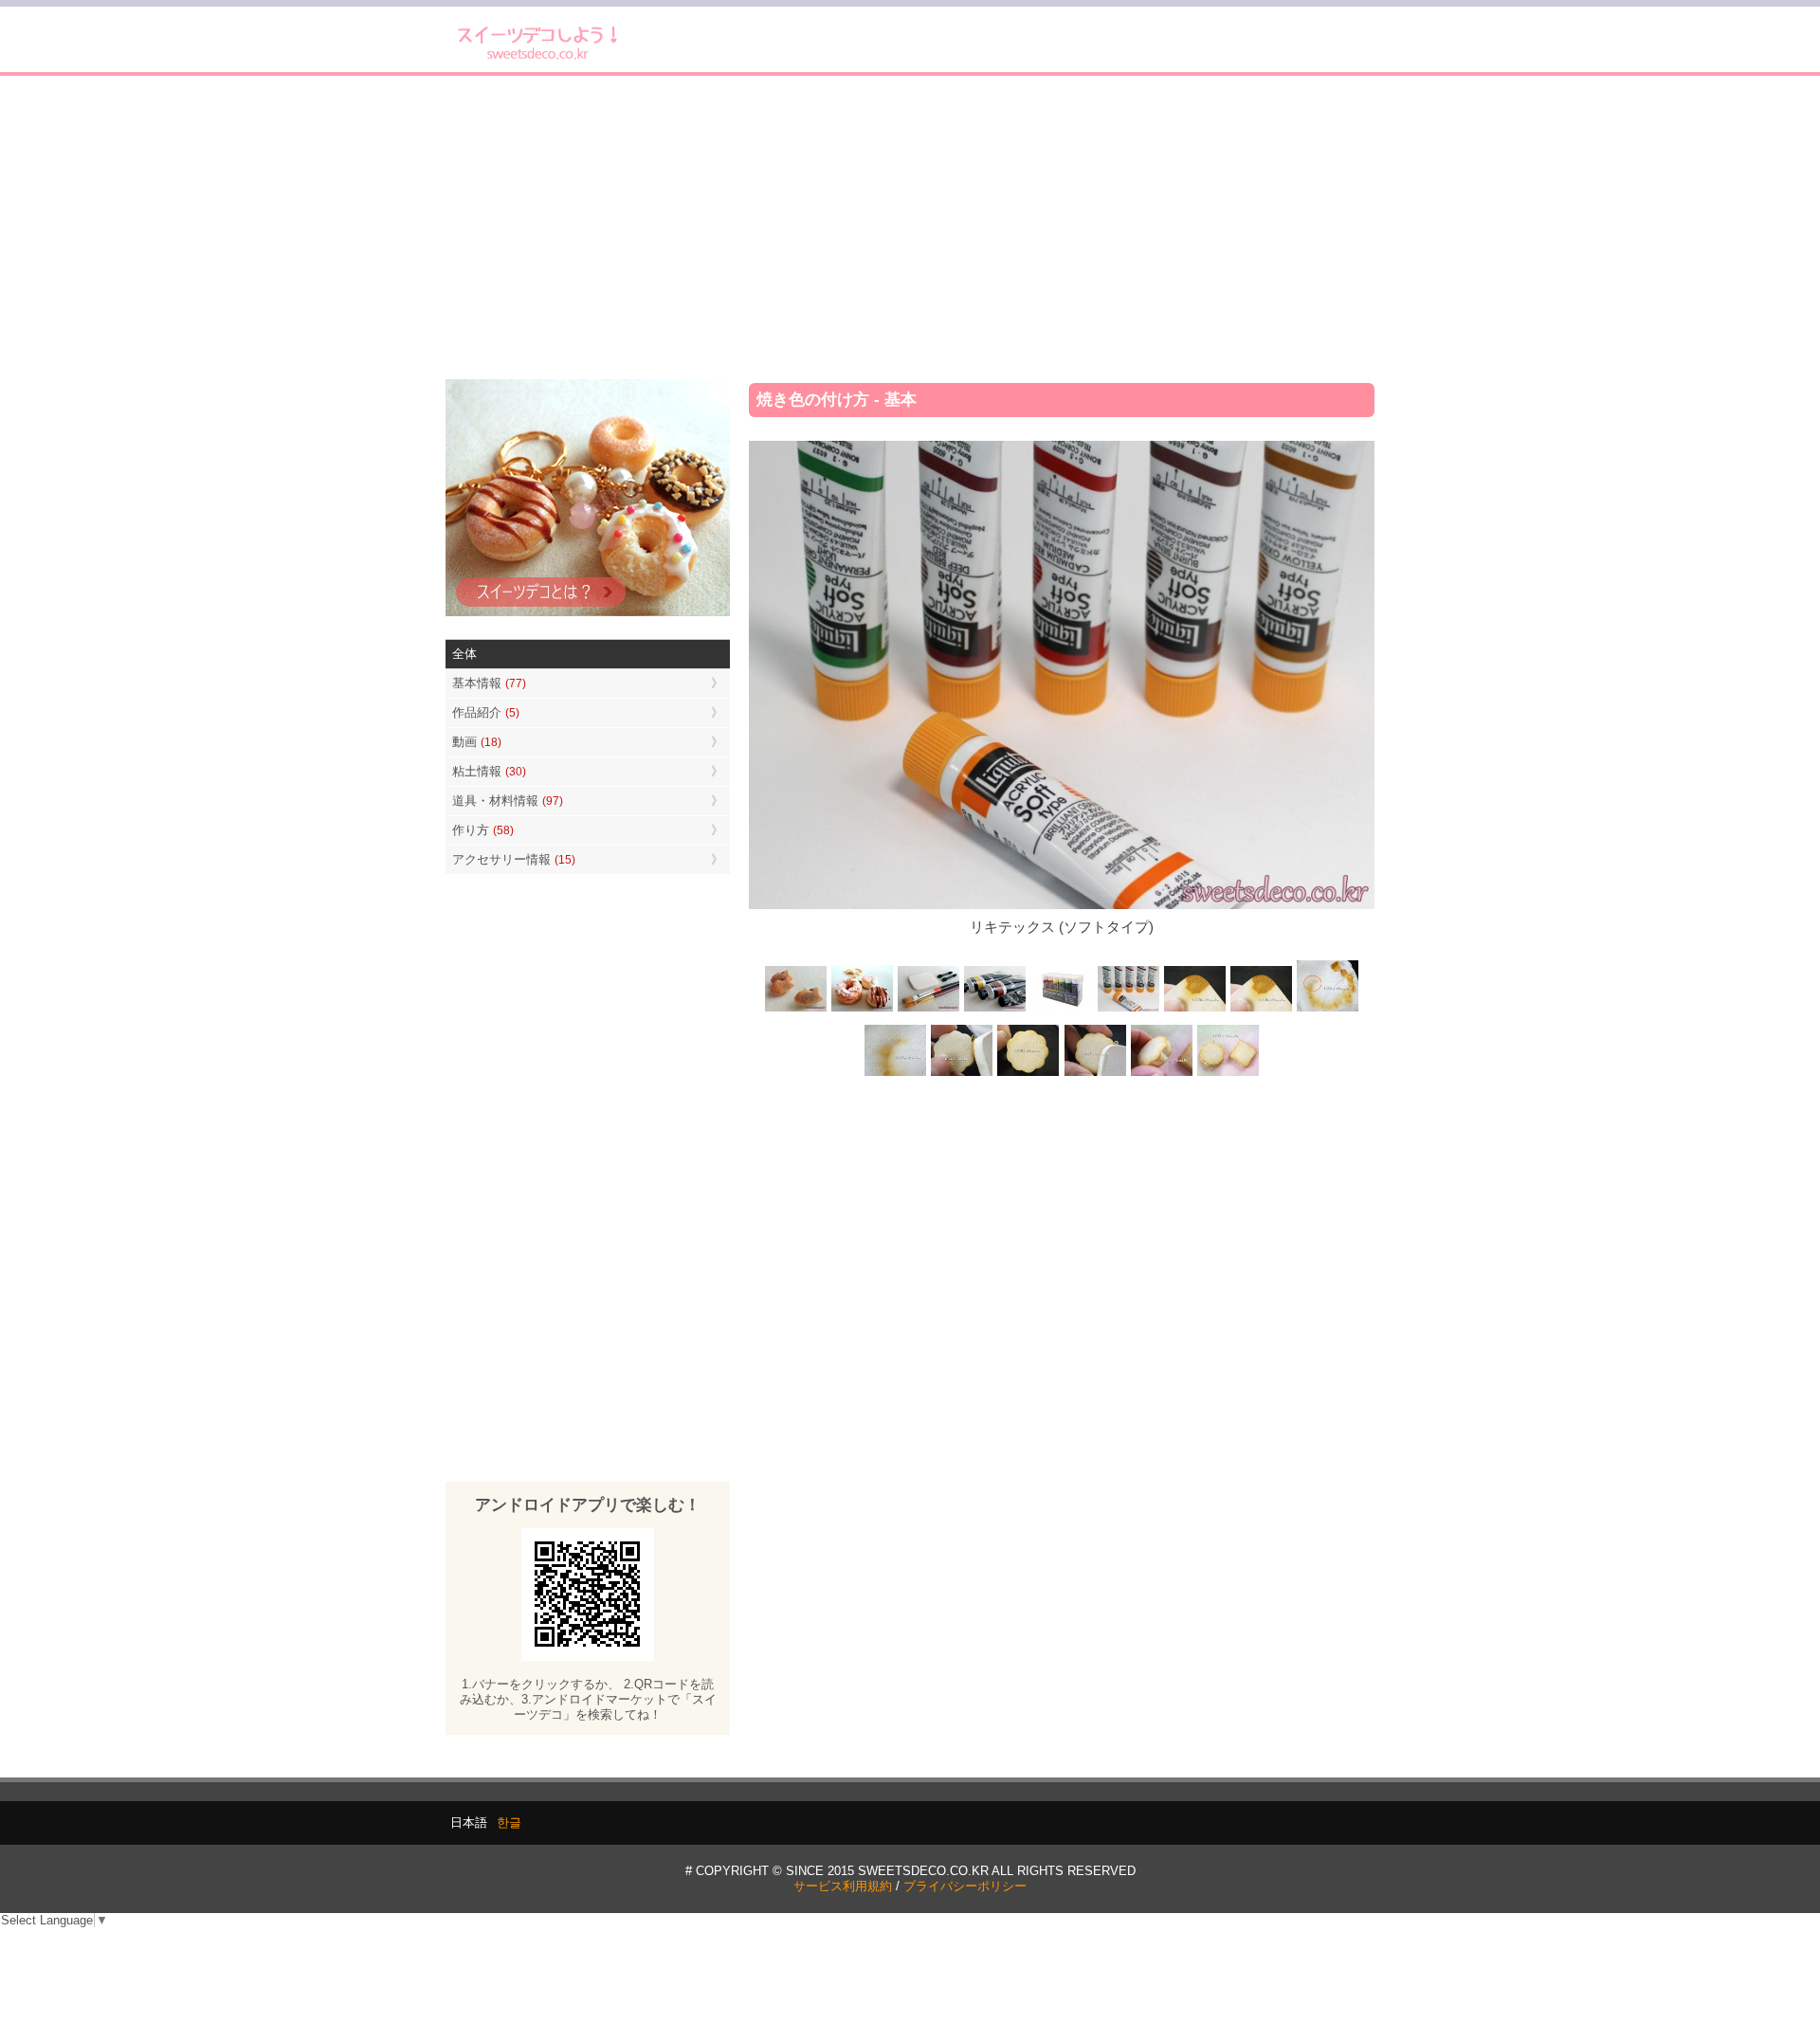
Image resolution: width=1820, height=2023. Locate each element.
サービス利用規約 (843, 1886)
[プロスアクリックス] (1062, 1010)
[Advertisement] (910, 228)
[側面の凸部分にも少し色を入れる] (1161, 1074)
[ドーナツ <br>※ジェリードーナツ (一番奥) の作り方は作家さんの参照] (863, 1010)
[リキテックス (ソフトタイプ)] (1128, 1010)
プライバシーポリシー (965, 1886)
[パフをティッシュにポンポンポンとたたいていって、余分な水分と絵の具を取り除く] (1327, 1010)
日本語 (469, 1823)
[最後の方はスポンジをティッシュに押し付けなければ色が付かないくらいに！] (896, 1074)
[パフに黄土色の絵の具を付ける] (1261, 1010)
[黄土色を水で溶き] (1194, 1010)
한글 (509, 1823)
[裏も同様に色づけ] (1028, 1074)
